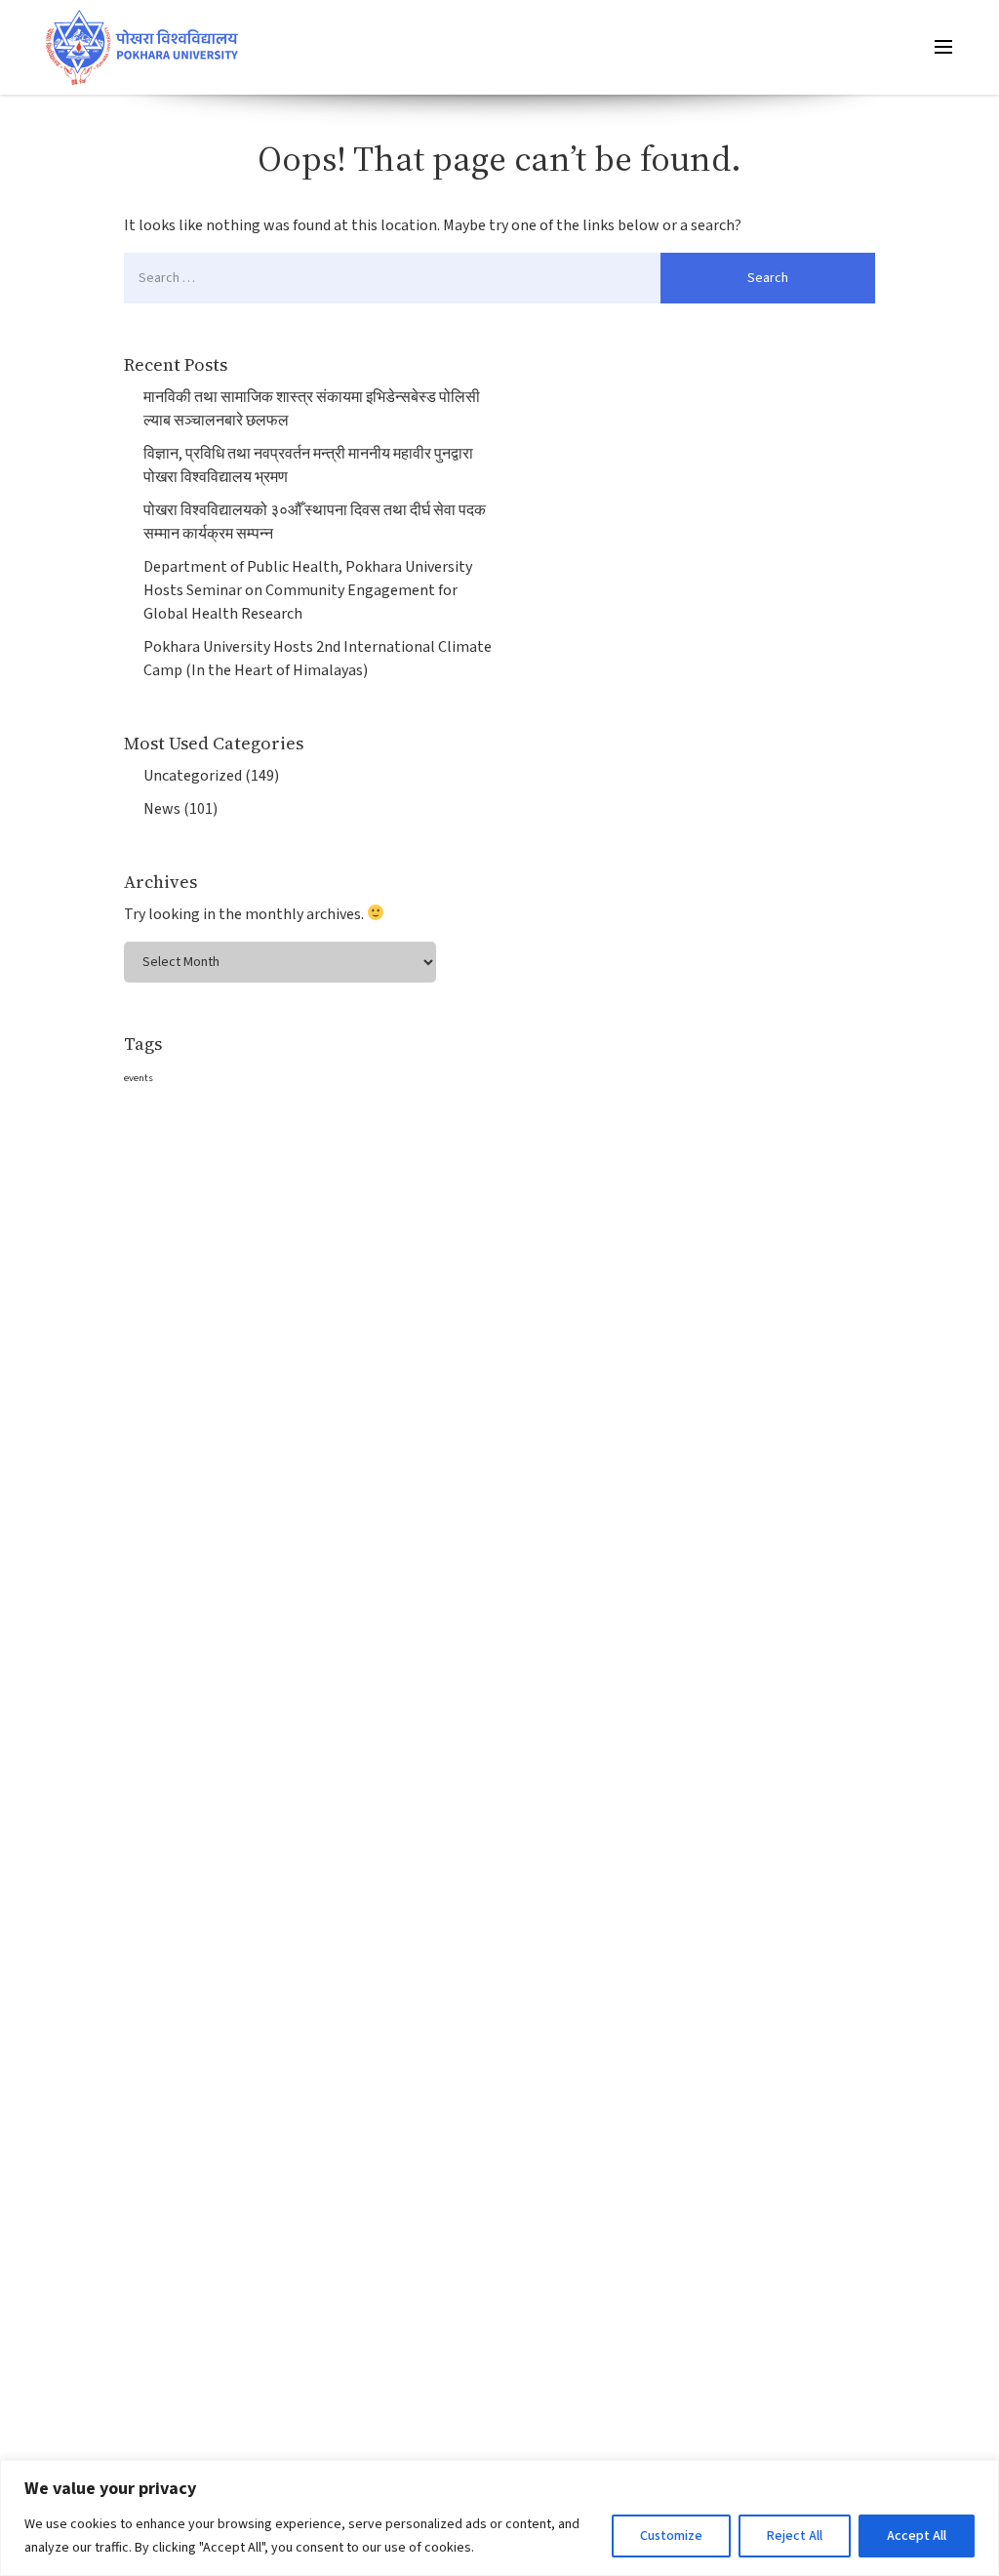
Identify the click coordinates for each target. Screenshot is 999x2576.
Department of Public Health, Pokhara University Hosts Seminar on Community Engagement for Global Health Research (308, 590)
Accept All (917, 2536)
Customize (671, 2536)
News (162, 809)
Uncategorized (193, 776)
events (139, 1078)
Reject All (795, 2536)
